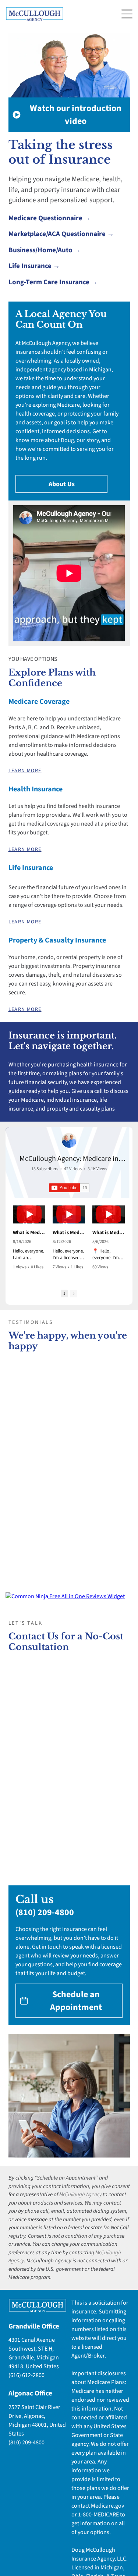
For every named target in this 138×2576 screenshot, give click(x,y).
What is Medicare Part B (69, 1233)
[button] (14, 1240)
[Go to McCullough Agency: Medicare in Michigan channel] (69, 1140)
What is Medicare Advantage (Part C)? (29, 1233)
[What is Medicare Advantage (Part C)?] (29, 1214)
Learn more (25, 771)
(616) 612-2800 (26, 2375)
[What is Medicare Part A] (109, 1214)
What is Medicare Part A (109, 1233)
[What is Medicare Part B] (69, 1214)
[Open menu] (127, 14)
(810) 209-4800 (45, 1912)
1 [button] (64, 1294)
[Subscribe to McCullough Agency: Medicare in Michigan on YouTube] (69, 1188)
